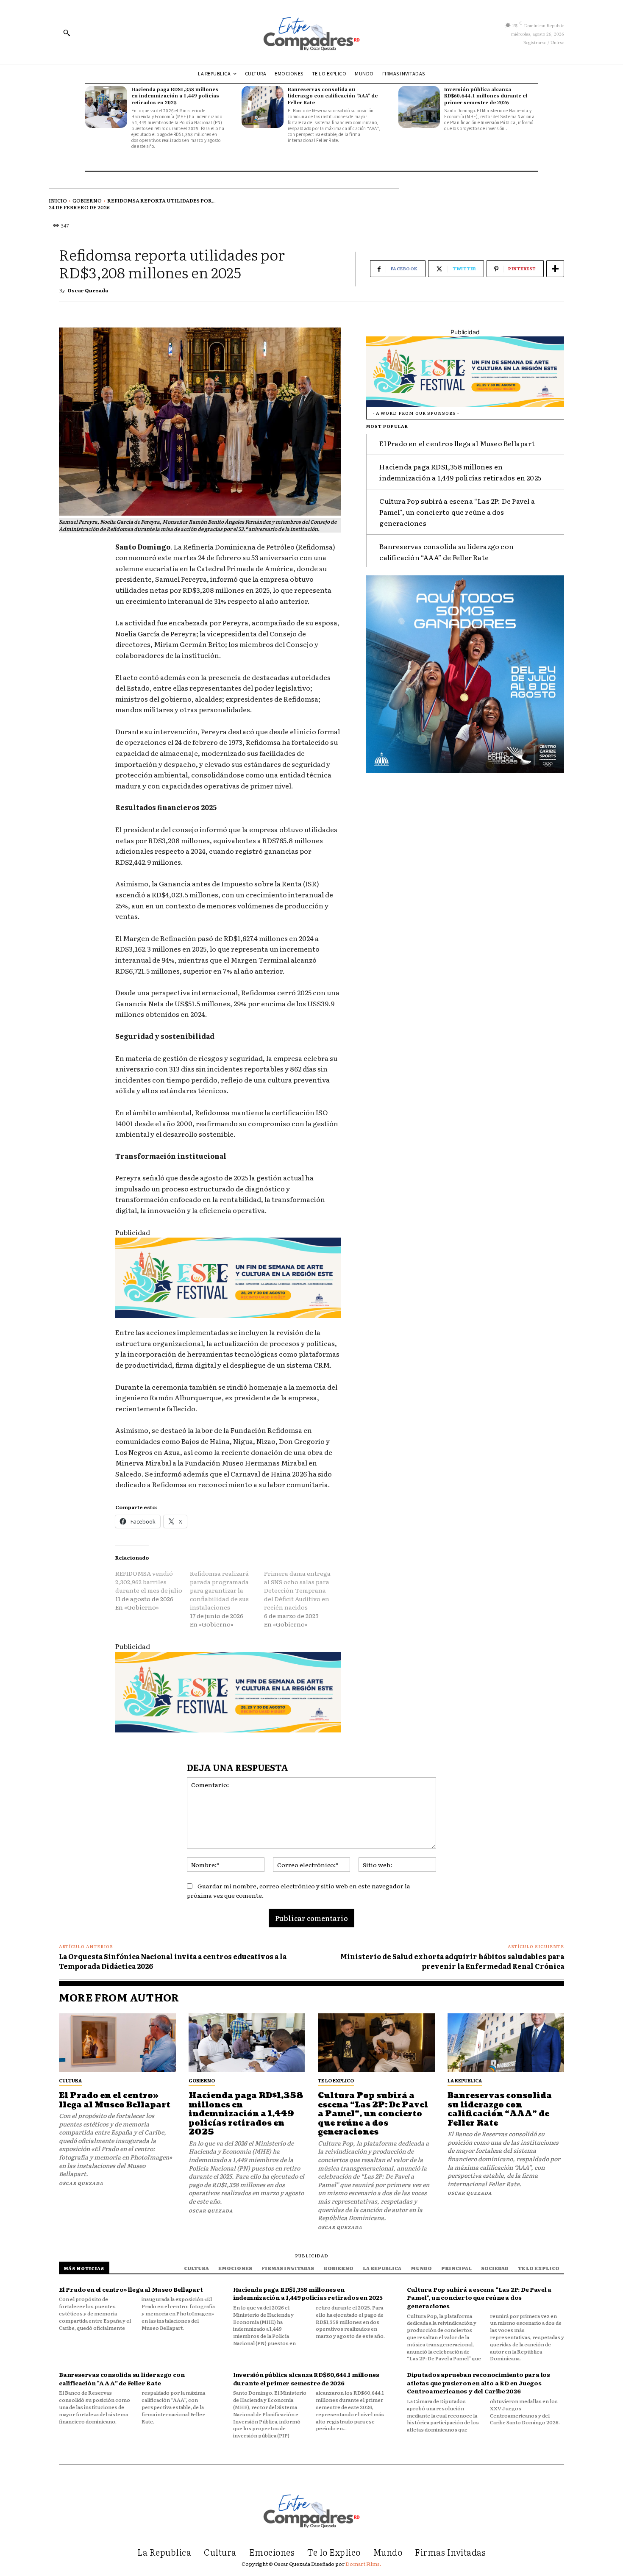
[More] (555, 269)
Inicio (58, 200)
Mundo (421, 2268)
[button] (67, 33)
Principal (456, 2268)
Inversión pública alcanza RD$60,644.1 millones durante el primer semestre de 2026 (486, 96)
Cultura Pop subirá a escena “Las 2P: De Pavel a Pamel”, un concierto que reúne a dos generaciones (457, 512)
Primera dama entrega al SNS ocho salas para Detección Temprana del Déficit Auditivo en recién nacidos (297, 1590)
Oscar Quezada (88, 290)
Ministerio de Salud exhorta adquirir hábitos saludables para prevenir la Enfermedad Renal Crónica (452, 1961)
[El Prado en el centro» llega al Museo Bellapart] (117, 2043)
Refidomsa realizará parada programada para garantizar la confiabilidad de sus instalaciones (219, 1590)
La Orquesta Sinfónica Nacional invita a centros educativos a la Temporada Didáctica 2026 (173, 1961)
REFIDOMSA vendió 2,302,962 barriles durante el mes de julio (149, 1582)
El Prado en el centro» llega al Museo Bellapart (457, 443)
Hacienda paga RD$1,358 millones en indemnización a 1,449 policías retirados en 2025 (175, 96)
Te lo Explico (336, 2080)
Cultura (70, 2080)
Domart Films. (363, 2564)
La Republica (465, 2080)
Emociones (235, 2268)
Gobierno (87, 200)
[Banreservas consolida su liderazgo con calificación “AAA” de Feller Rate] (263, 107)
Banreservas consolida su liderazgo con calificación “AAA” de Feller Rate (333, 96)
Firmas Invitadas (288, 2268)
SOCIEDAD (495, 2268)
